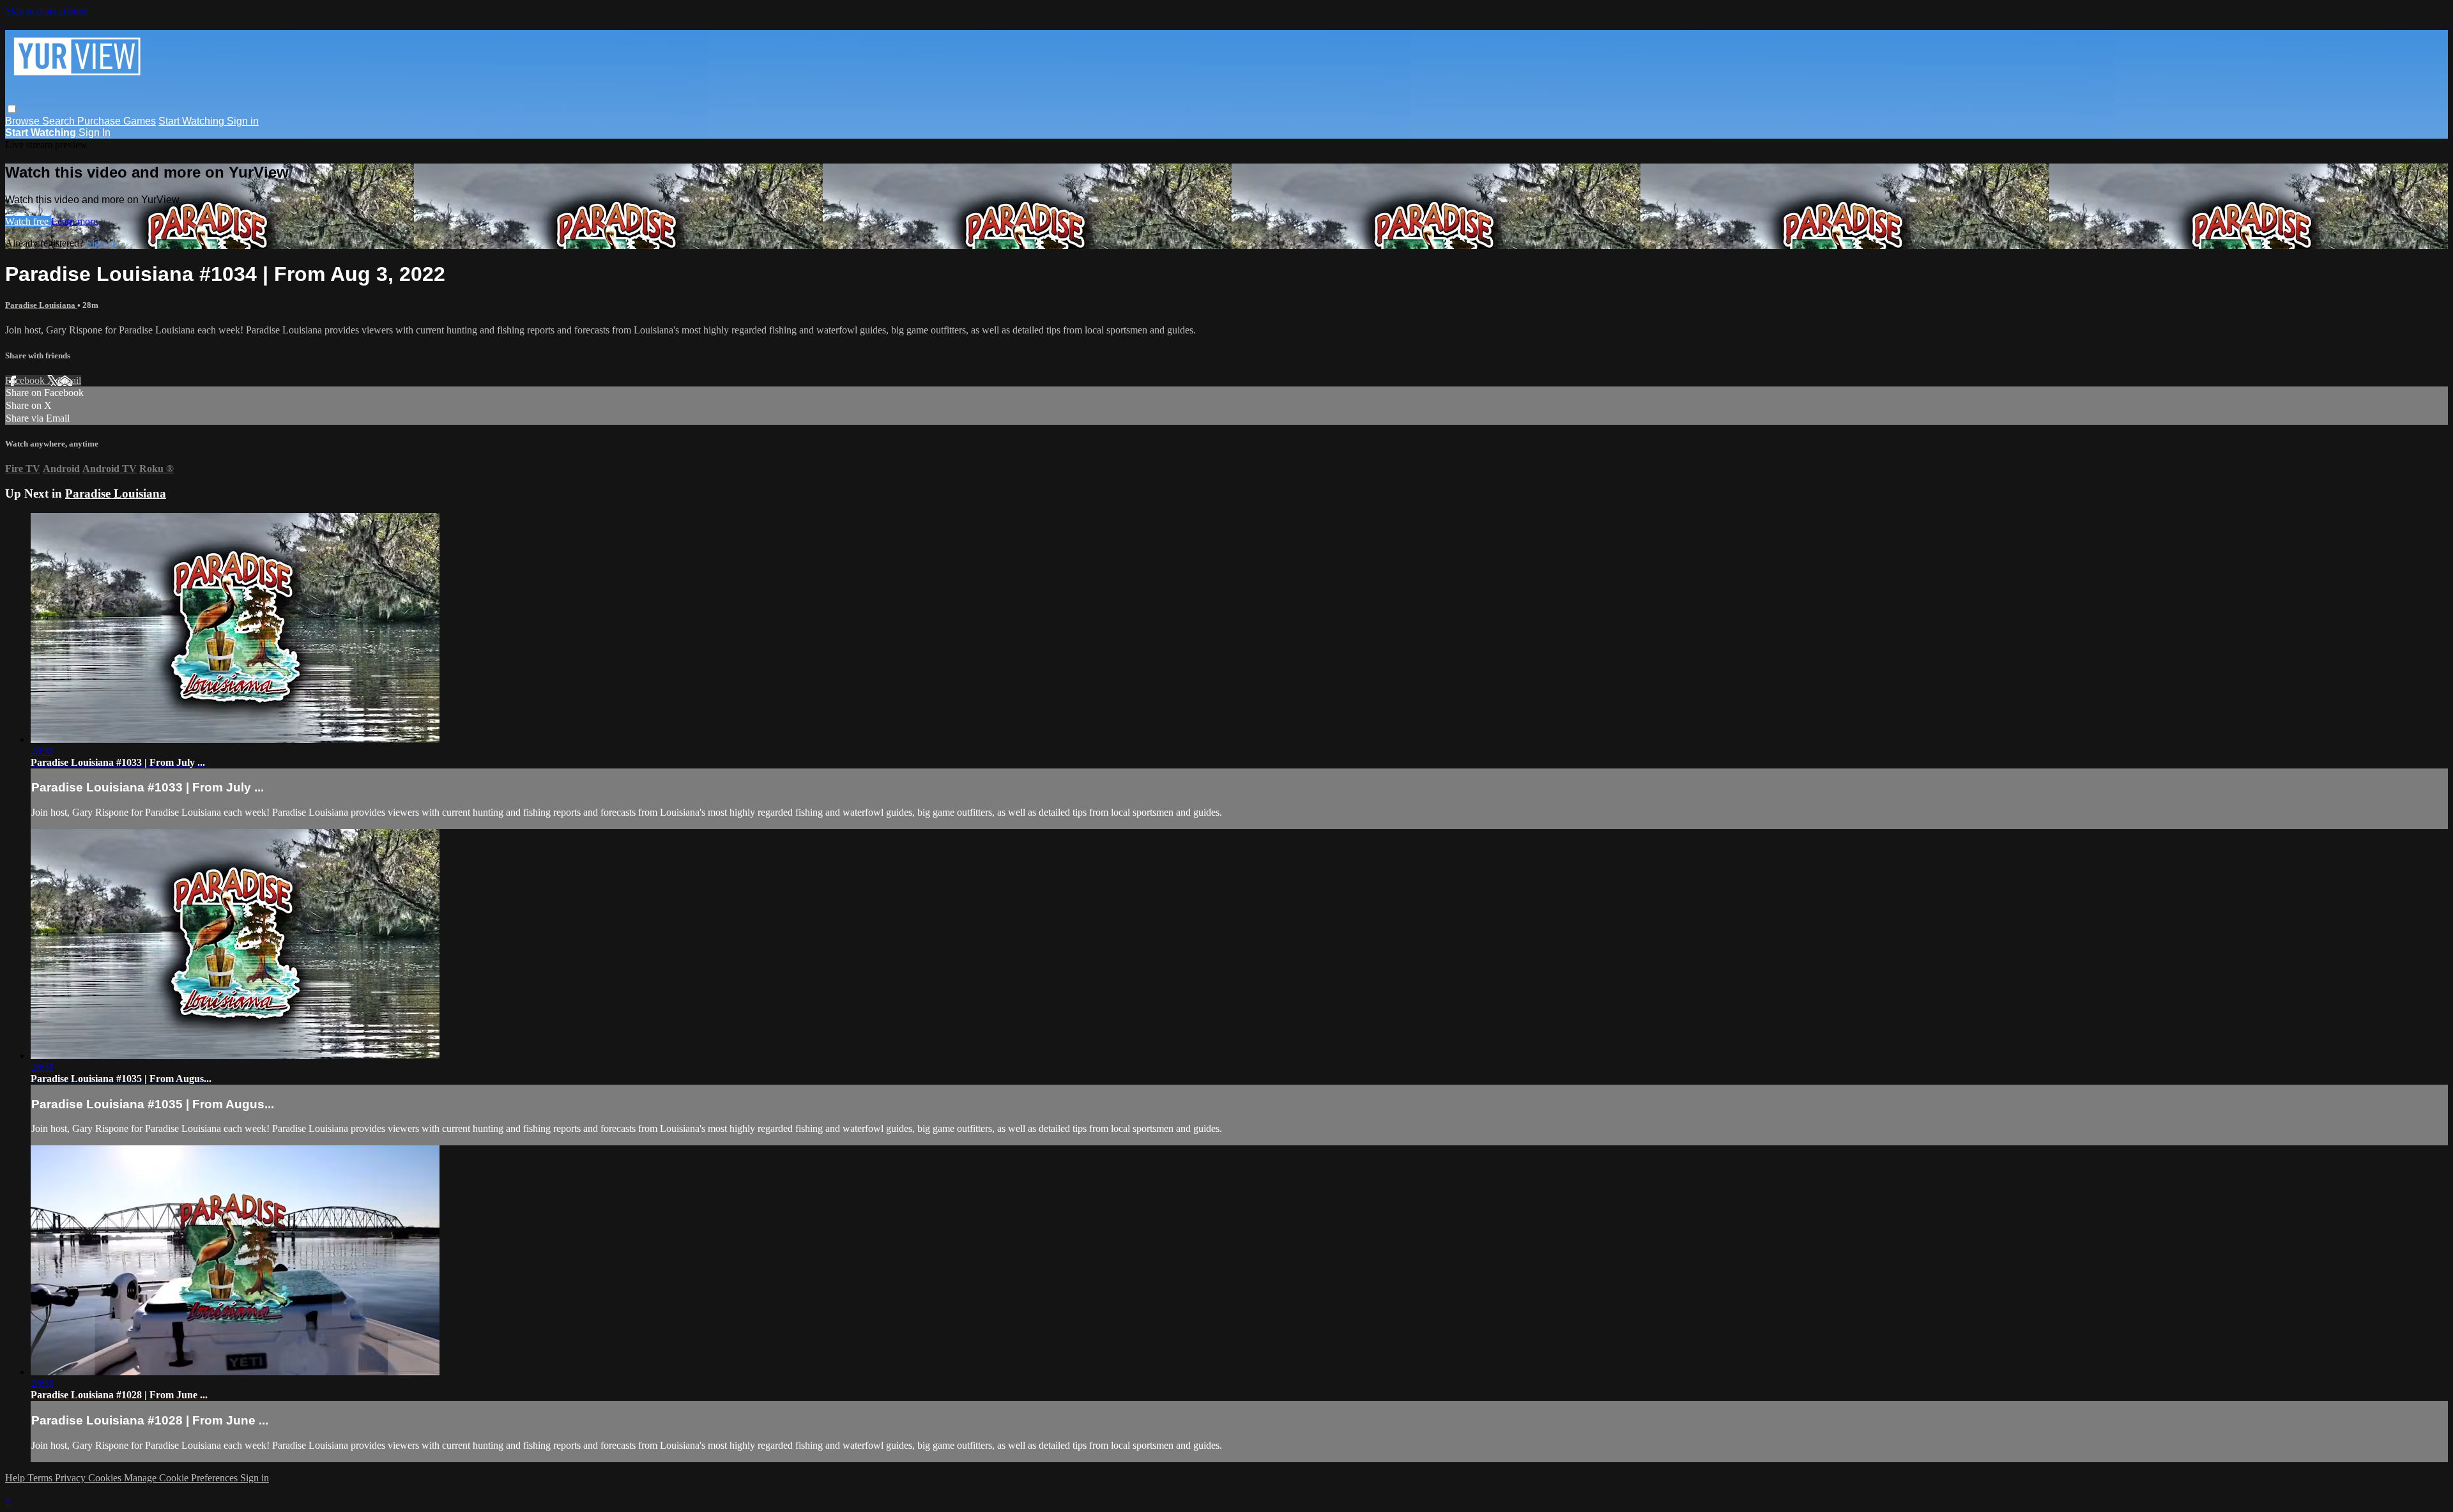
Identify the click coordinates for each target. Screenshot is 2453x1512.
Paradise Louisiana (41, 305)
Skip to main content (47, 11)
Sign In (95, 133)
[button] (12, 109)
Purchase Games (117, 121)
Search (60, 121)
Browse (24, 121)
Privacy (72, 1478)
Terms (41, 1478)
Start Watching (193, 121)
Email (69, 380)
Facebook (26, 380)
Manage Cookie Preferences (182, 1478)
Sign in (243, 121)
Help (16, 1478)
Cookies (106, 1478)
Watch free (28, 221)
